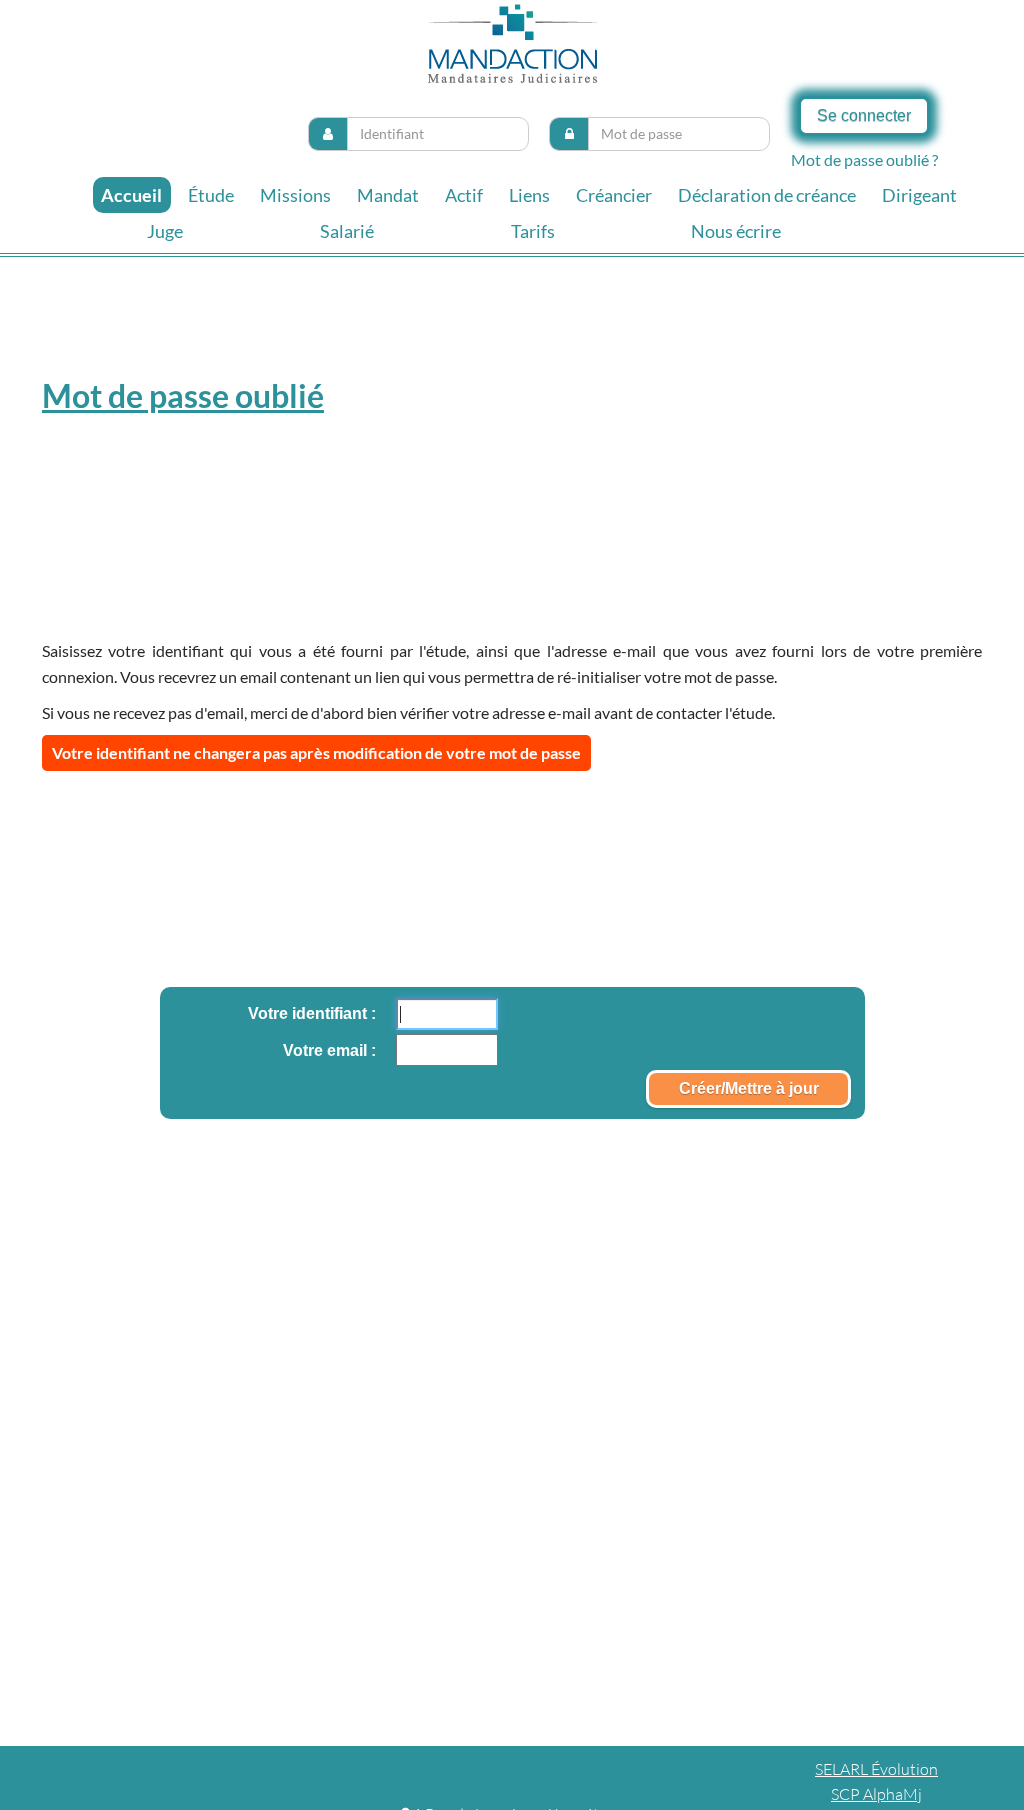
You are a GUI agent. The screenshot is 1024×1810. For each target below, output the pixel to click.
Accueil (131, 195)
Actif (464, 195)
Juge (165, 231)
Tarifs (533, 231)
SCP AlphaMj (876, 1794)
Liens (529, 195)
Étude (211, 195)
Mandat (388, 195)
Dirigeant (919, 195)
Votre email (327, 1050)
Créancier (614, 195)
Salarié (347, 231)
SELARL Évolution (876, 1769)
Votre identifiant (309, 1013)
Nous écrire (736, 231)
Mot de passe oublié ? (864, 159)
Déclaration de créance (767, 195)
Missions (295, 195)
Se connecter (864, 115)
